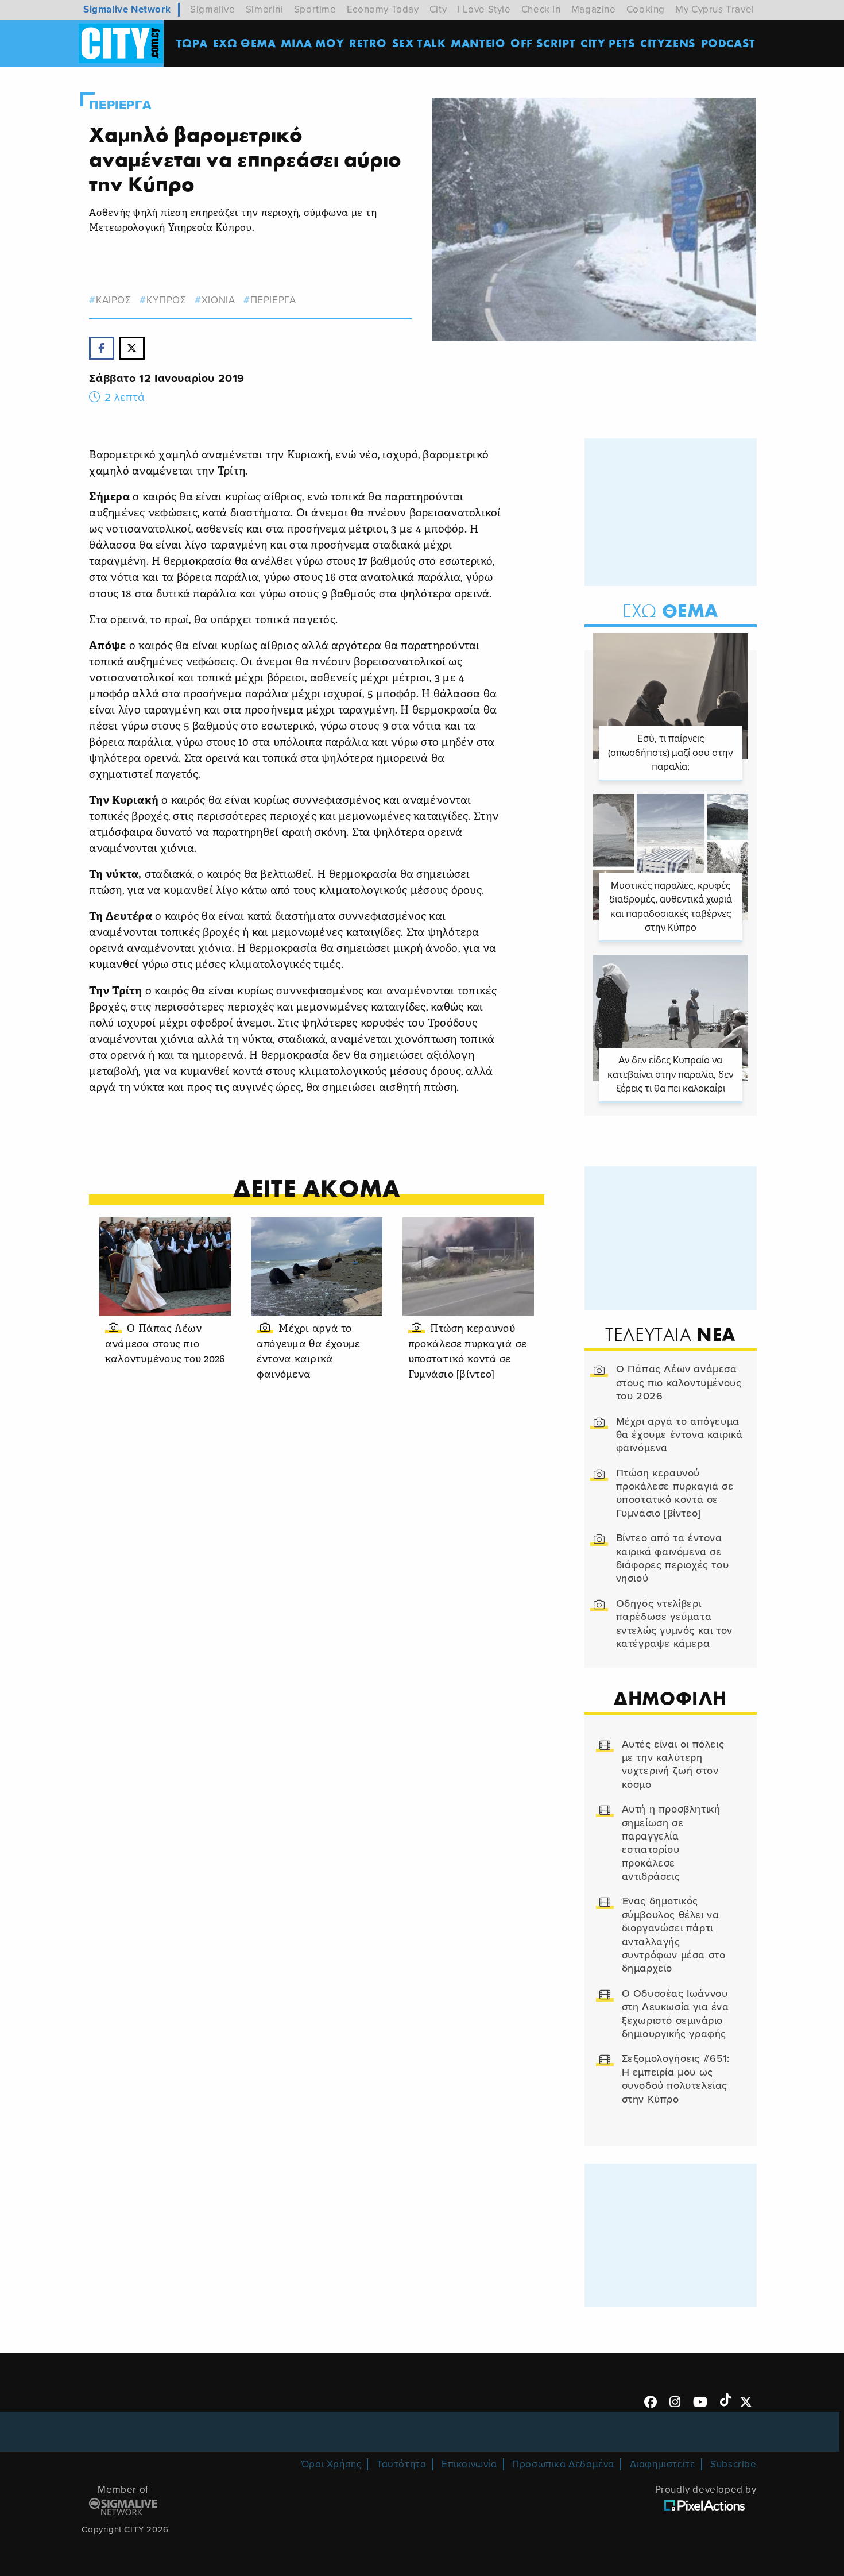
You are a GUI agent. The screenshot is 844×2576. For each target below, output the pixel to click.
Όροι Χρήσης (332, 2464)
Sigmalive (212, 9)
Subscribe (733, 2464)
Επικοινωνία (469, 2464)
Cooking (646, 9)
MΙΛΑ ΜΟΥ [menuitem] (312, 43)
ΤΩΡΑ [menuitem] (192, 43)
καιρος (113, 300)
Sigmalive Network (127, 9)
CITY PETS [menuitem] (608, 43)
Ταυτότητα (401, 2464)
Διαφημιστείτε (663, 2464)
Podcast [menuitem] (728, 43)
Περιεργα (120, 105)
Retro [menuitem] (368, 43)
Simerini (265, 9)
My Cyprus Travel (715, 9)
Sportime (315, 9)
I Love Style (484, 9)
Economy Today (383, 9)
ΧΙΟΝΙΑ (218, 300)
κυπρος (166, 300)
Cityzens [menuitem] (668, 43)
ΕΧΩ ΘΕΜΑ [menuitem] (245, 43)
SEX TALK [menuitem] (419, 43)
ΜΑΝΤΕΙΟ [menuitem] (478, 43)
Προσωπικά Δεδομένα (563, 2464)
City (438, 9)
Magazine (594, 9)
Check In (541, 9)
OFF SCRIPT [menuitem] (543, 43)
